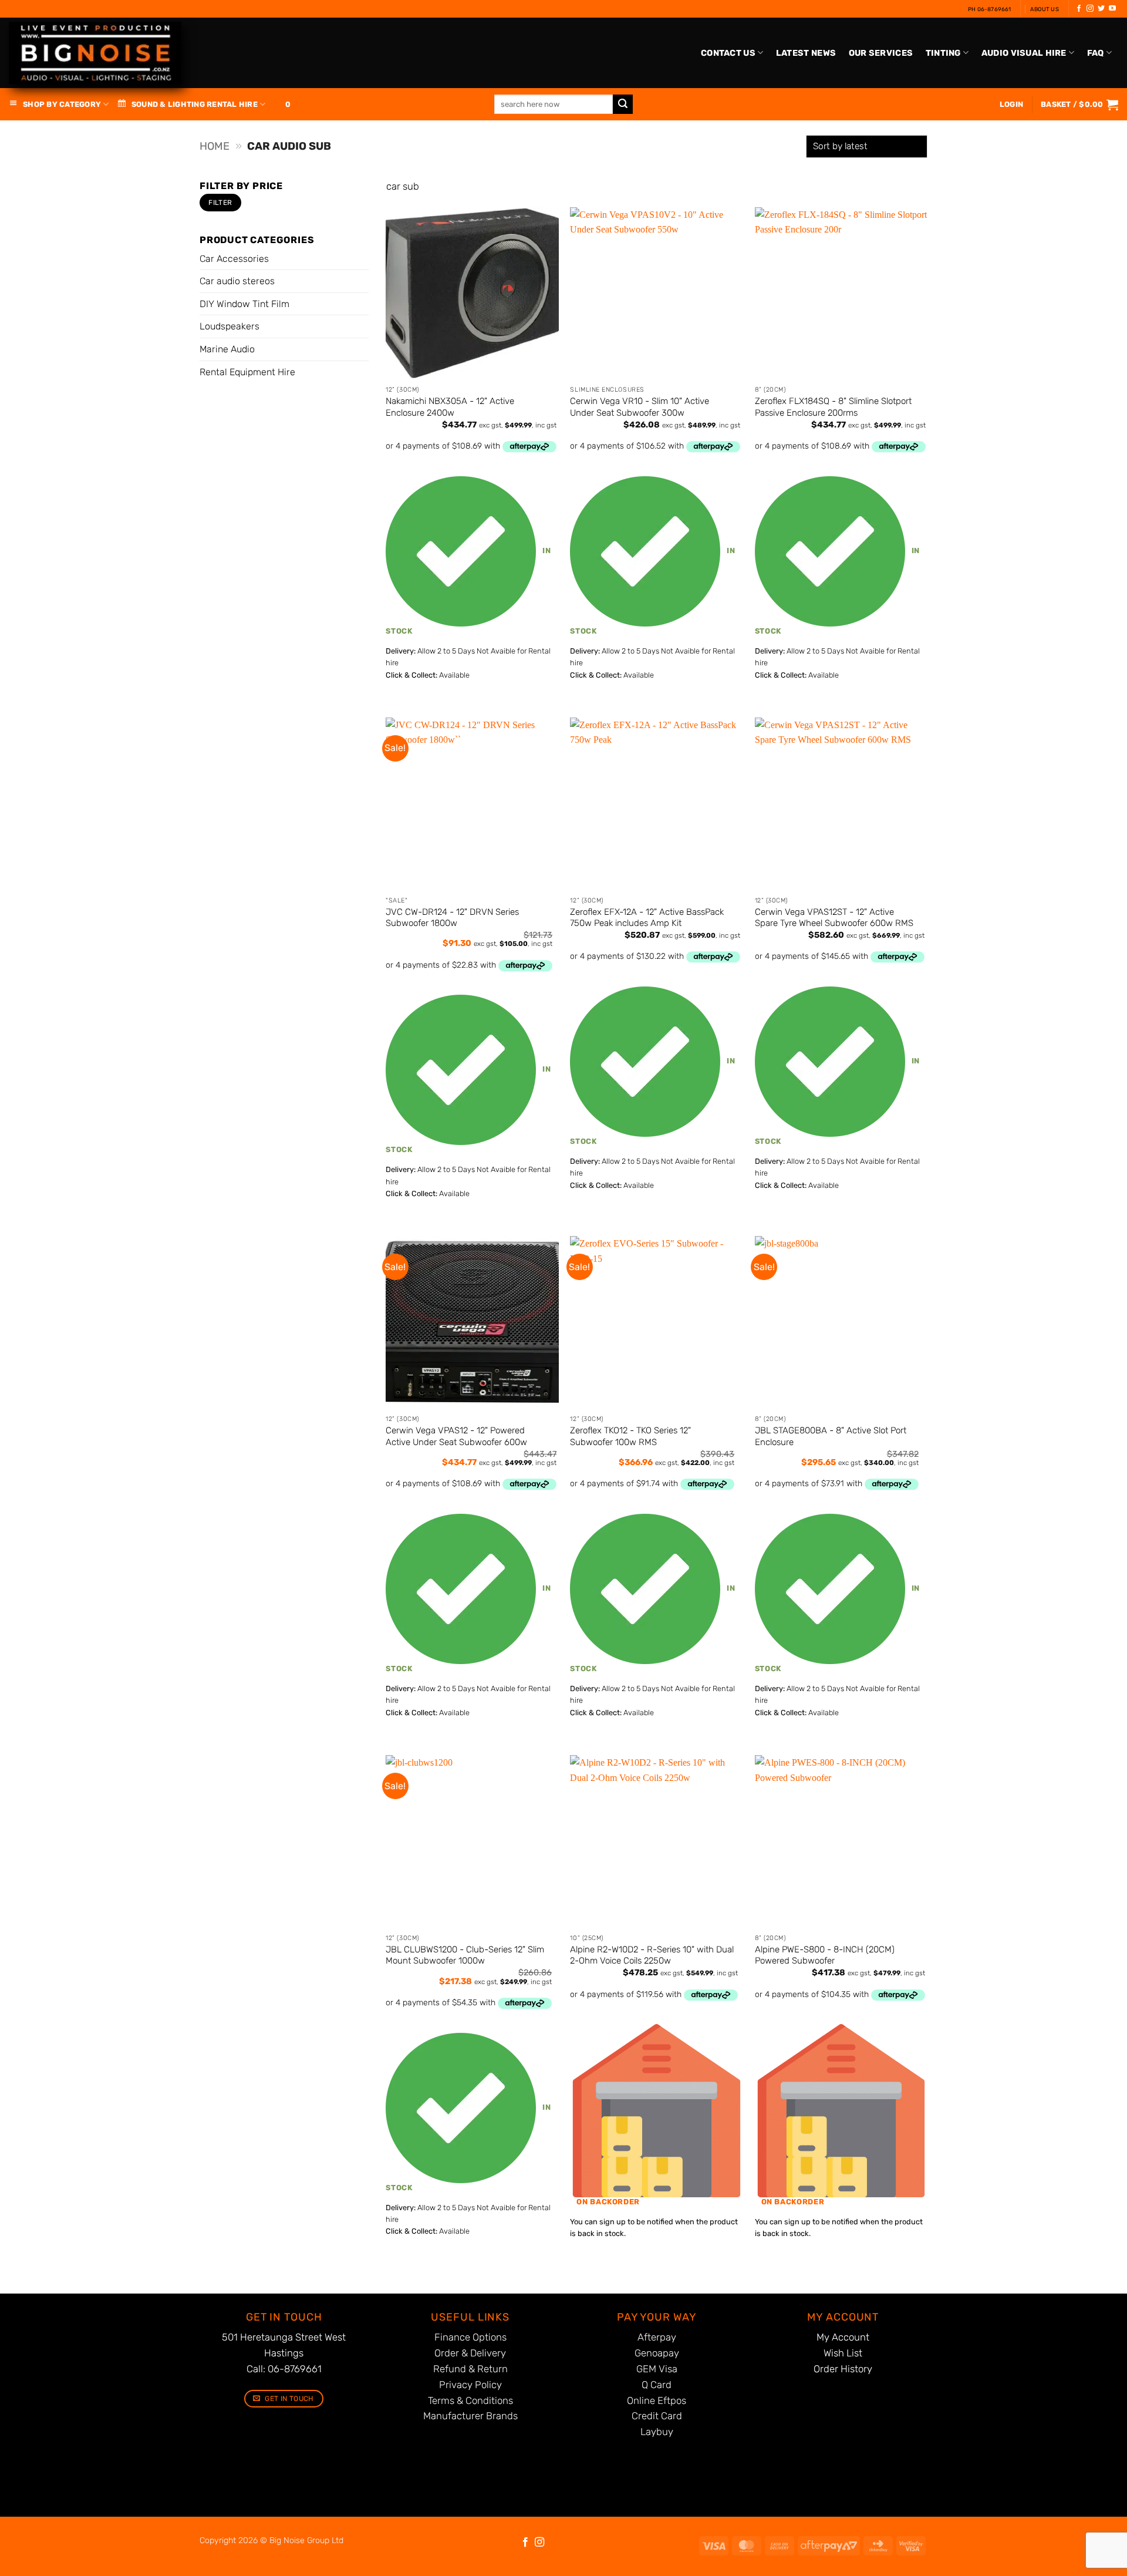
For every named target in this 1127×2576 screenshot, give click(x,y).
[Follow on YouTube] (1112, 9)
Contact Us (728, 53)
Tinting (943, 53)
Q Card (657, 2385)
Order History (843, 2369)
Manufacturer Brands (470, 2416)
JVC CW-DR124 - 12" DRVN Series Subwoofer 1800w (452, 918)
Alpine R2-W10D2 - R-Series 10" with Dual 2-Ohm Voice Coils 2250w (652, 1955)
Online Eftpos (657, 2400)
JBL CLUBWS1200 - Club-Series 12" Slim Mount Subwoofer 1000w (465, 1955)
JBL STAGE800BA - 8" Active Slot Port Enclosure (831, 1436)
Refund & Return (470, 2369)
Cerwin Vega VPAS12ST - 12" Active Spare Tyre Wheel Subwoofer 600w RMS (834, 918)
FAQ (1096, 53)
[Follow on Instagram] (1090, 9)
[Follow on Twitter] (1101, 9)
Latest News (806, 53)
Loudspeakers (230, 326)
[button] (1079, 105)
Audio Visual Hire (1024, 53)
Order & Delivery (470, 2353)
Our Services (881, 53)
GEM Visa (657, 2369)
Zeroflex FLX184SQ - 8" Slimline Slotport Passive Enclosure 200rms (833, 407)
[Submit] (623, 105)
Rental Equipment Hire (247, 372)
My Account (843, 2337)
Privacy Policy (470, 2385)
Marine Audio (227, 349)
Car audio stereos (237, 281)
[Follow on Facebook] (1079, 9)
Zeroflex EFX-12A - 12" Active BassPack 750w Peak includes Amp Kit (647, 918)
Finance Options (470, 2337)
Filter (220, 203)
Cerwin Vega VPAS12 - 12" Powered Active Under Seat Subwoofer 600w (456, 1436)
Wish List (843, 2353)
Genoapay (657, 2353)
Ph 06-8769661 (990, 9)
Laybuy (657, 2432)
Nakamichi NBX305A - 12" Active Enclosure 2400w (450, 407)
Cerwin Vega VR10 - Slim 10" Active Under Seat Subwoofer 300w (640, 407)
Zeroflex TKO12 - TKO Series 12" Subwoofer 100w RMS (630, 1436)
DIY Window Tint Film (244, 304)
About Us (1045, 9)
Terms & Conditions (470, 2400)
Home (215, 146)
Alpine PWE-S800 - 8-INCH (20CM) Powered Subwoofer (825, 1955)
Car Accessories (234, 259)
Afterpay (657, 2337)
